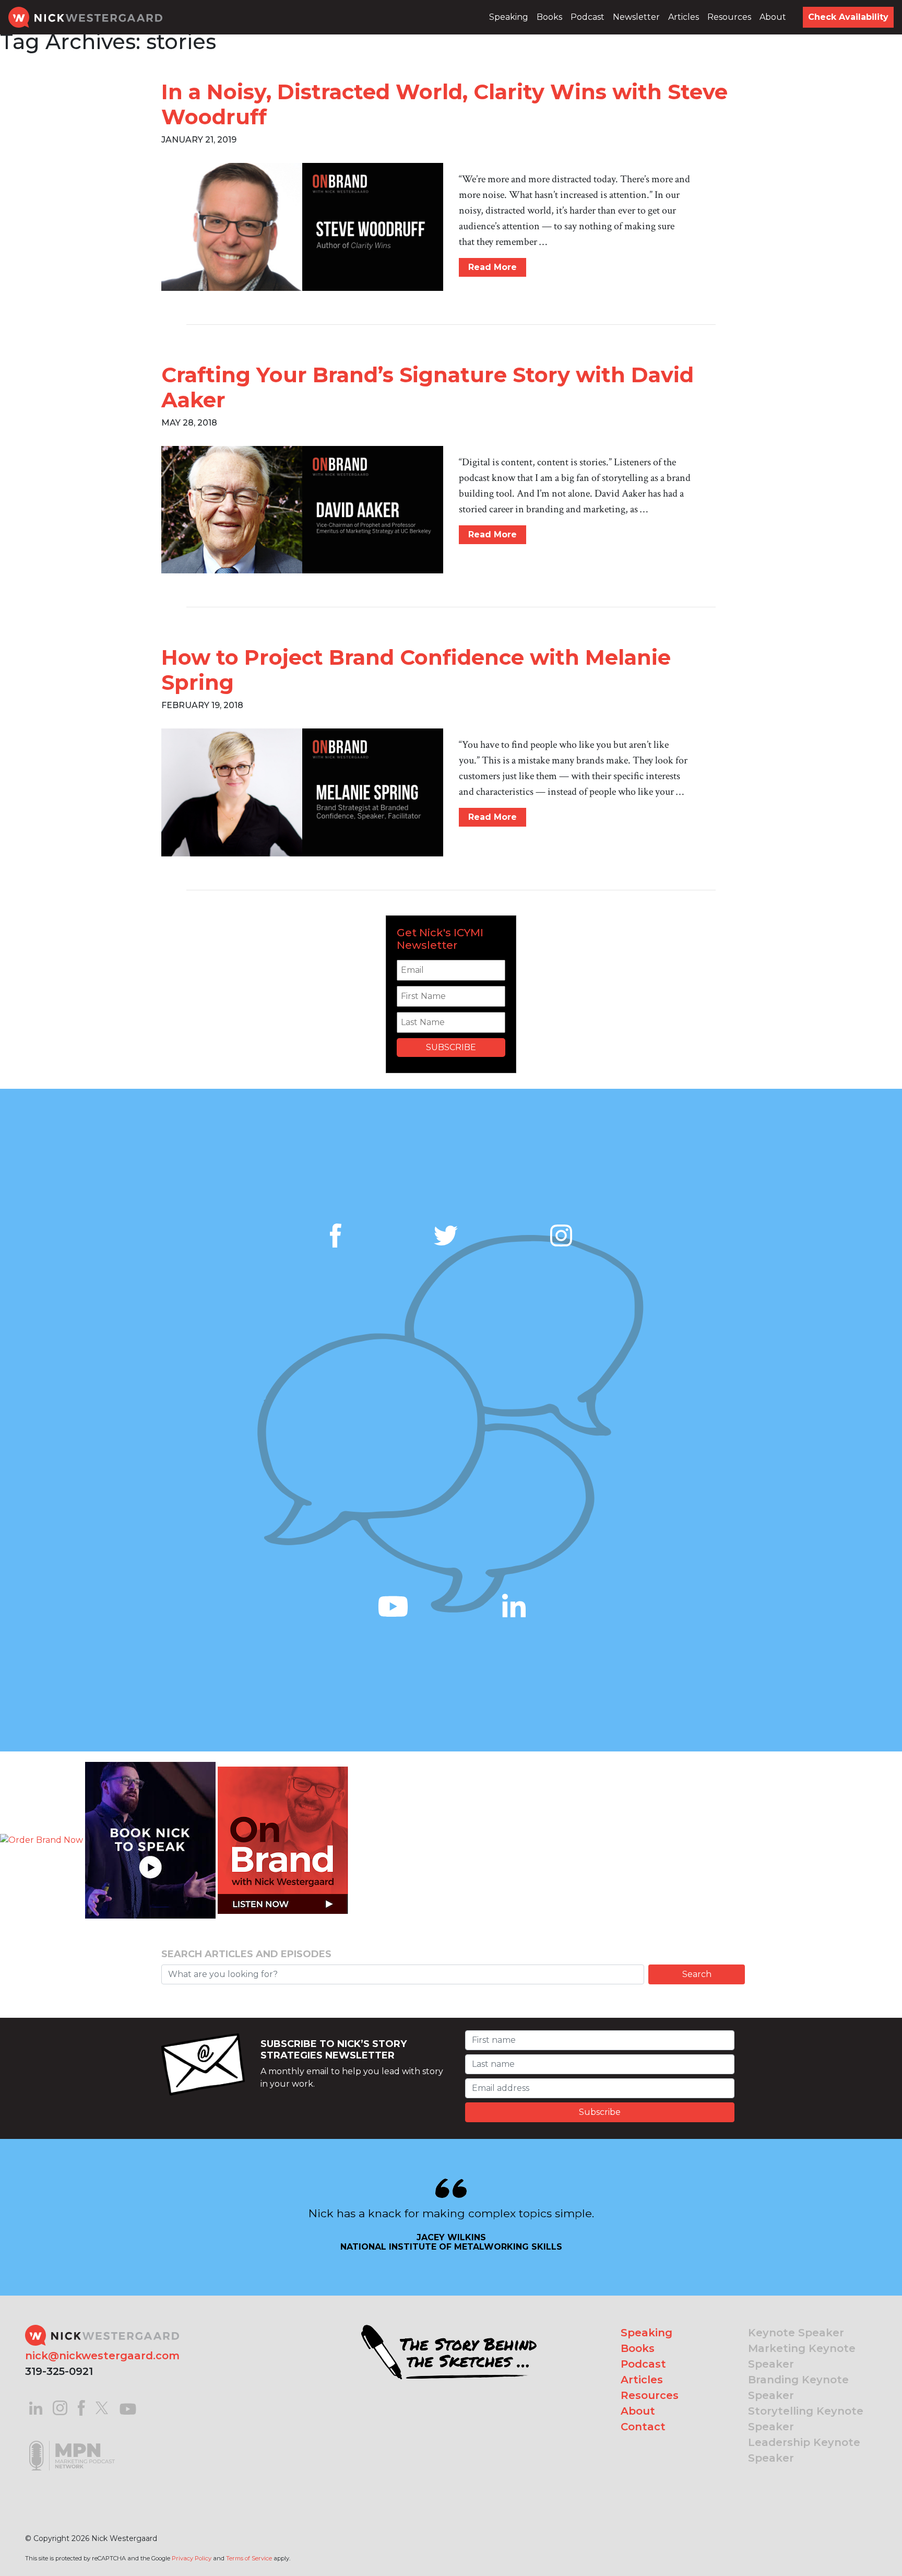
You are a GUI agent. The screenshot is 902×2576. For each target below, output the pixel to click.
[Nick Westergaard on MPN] (72, 2443)
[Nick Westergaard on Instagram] (60, 2407)
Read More (492, 267)
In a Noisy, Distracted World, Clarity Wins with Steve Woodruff (444, 104)
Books (549, 17)
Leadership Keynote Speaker (804, 2450)
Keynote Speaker (796, 2333)
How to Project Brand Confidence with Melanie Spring (416, 670)
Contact (643, 2427)
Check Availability (848, 17)
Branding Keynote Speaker (798, 2387)
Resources (729, 17)
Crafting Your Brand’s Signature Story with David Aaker (428, 387)
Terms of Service (249, 2558)
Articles (684, 17)
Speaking (509, 17)
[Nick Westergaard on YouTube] (128, 2407)
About (773, 17)
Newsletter (636, 17)
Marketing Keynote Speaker (802, 2356)
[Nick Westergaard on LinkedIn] (36, 2407)
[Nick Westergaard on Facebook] (82, 2407)
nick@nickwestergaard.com (102, 2356)
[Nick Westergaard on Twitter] (102, 2407)
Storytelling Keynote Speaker (806, 2419)
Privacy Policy (192, 2558)
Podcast (588, 17)
